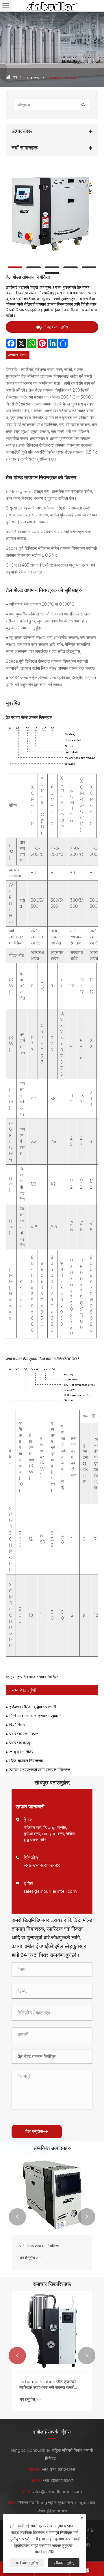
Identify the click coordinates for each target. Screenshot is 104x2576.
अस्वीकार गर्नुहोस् (27, 2563)
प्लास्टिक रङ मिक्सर (24, 1734)
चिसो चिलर (17, 1725)
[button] (17, 2217)
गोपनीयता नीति (44, 2552)
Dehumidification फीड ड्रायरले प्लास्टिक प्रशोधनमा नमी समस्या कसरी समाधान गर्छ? (48, 2385)
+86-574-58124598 (42, 1866)
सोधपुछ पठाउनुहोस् (55, 327)
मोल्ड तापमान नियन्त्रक (61, 78)
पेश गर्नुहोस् (37, 2132)
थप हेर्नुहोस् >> (30, 2258)
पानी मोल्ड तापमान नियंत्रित (39, 2246)
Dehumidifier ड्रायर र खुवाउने (35, 1716)
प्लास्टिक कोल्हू (19, 1743)
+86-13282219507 (58, 2480)
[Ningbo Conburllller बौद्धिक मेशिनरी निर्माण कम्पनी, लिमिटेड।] (52, 6)
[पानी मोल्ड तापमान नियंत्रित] (52, 2195)
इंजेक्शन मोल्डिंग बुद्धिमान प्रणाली (33, 1707)
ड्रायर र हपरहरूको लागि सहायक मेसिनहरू (40, 1770)
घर (15, 77)
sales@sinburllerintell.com (50, 1891)
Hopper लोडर (21, 1752)
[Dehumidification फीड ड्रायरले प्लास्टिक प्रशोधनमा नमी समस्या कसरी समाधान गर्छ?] (52, 2331)
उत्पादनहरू (31, 78)
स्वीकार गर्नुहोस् (64, 2563)
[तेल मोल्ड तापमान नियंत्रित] (52, 214)
